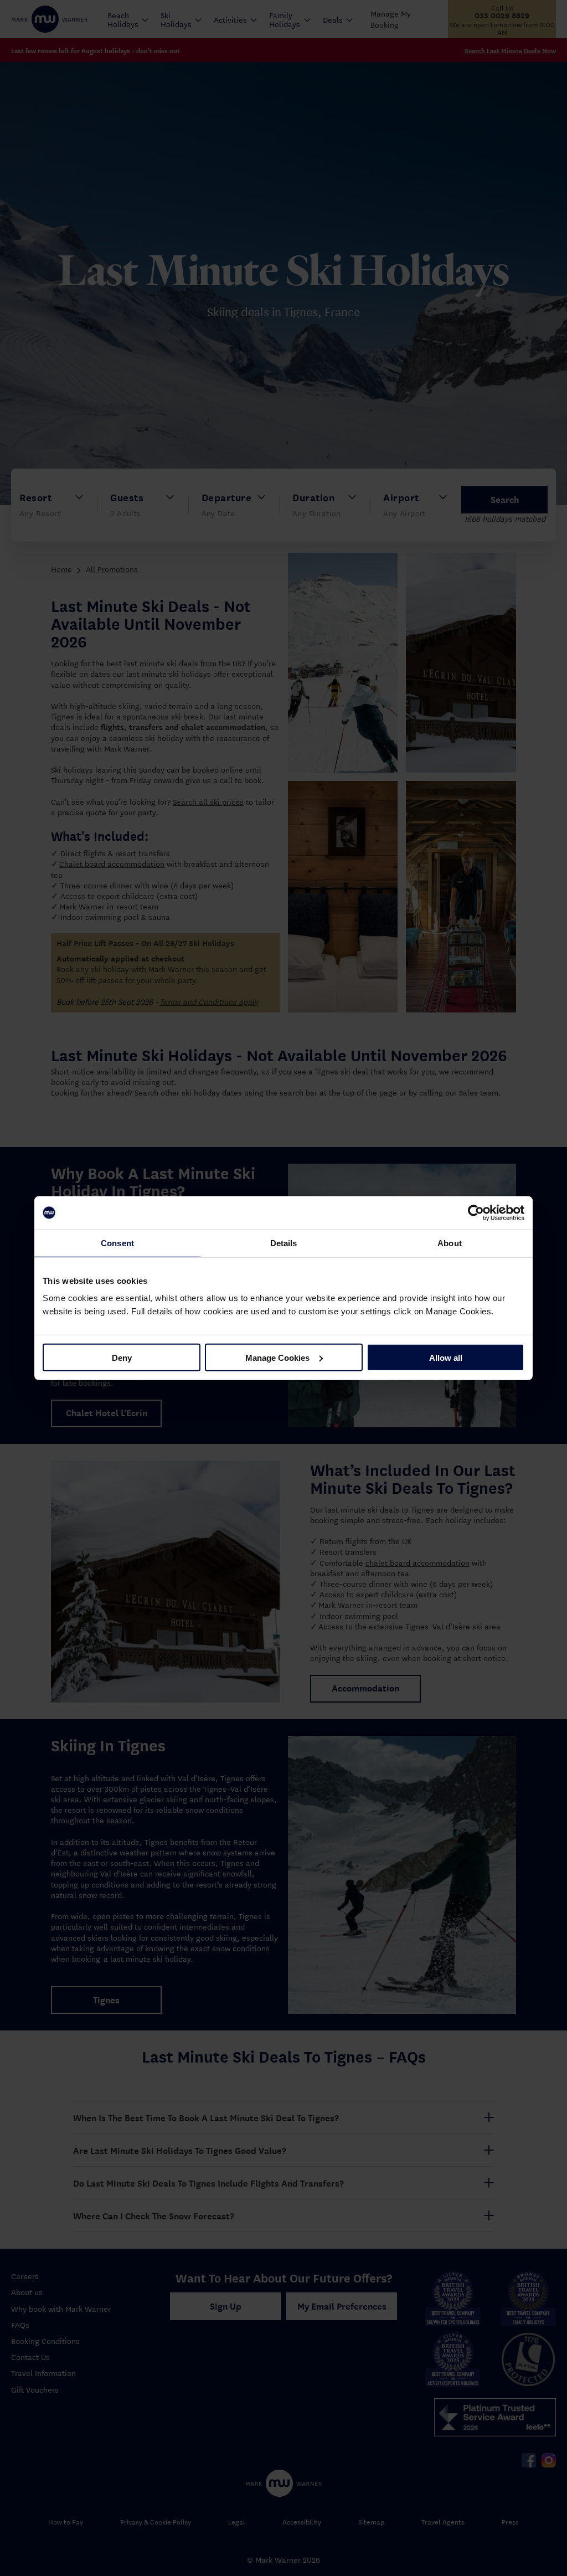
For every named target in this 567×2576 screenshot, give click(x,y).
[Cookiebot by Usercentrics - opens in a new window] (476, 1212)
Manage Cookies (277, 1357)
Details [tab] (284, 1243)
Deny (122, 1357)
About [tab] (450, 1243)
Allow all (446, 1357)
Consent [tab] (117, 1243)
